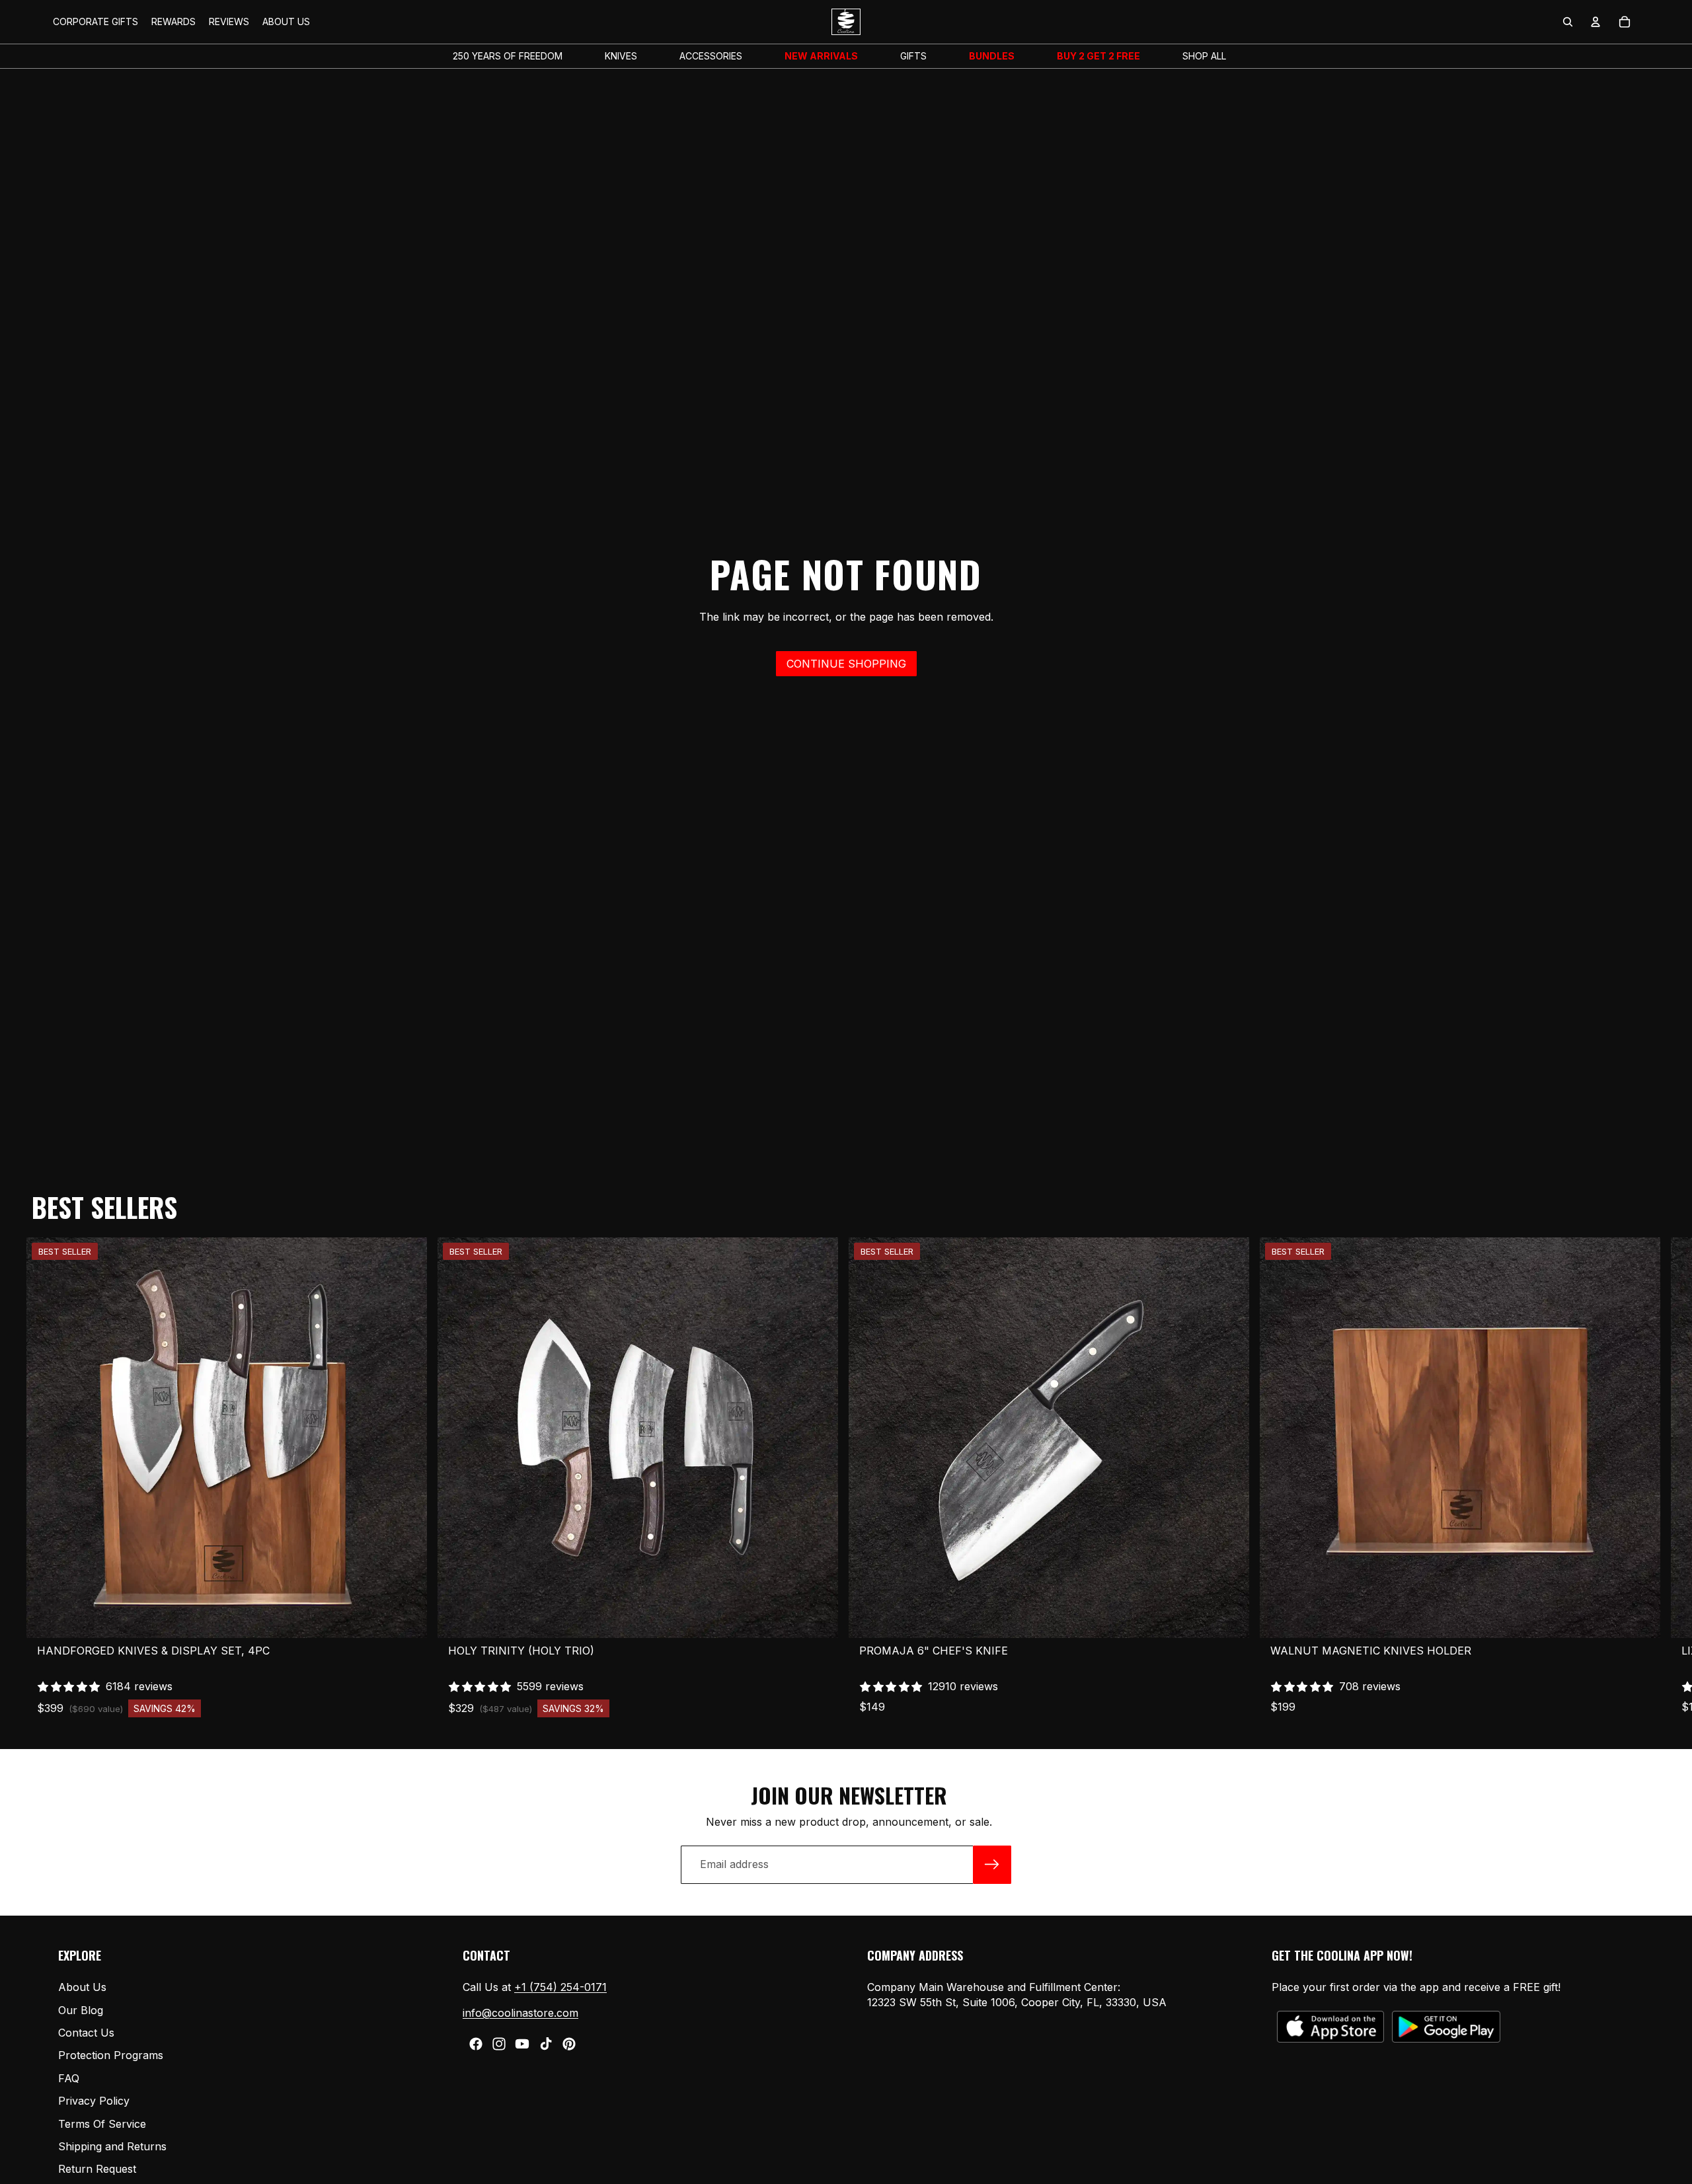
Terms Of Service (102, 2123)
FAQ (69, 2078)
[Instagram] (499, 2044)
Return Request (97, 2169)
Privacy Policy (94, 2101)
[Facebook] (476, 2044)
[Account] (1596, 22)
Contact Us (86, 2033)
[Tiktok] (546, 2044)
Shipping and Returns (112, 2146)
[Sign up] (992, 1865)
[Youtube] (522, 2044)
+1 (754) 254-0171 (560, 1987)
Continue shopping (846, 664)
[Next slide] (1638, 1477)
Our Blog (81, 2009)
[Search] (1568, 22)
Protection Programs (111, 2055)
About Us (82, 1987)
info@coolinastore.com (520, 2012)
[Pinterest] (569, 2044)
